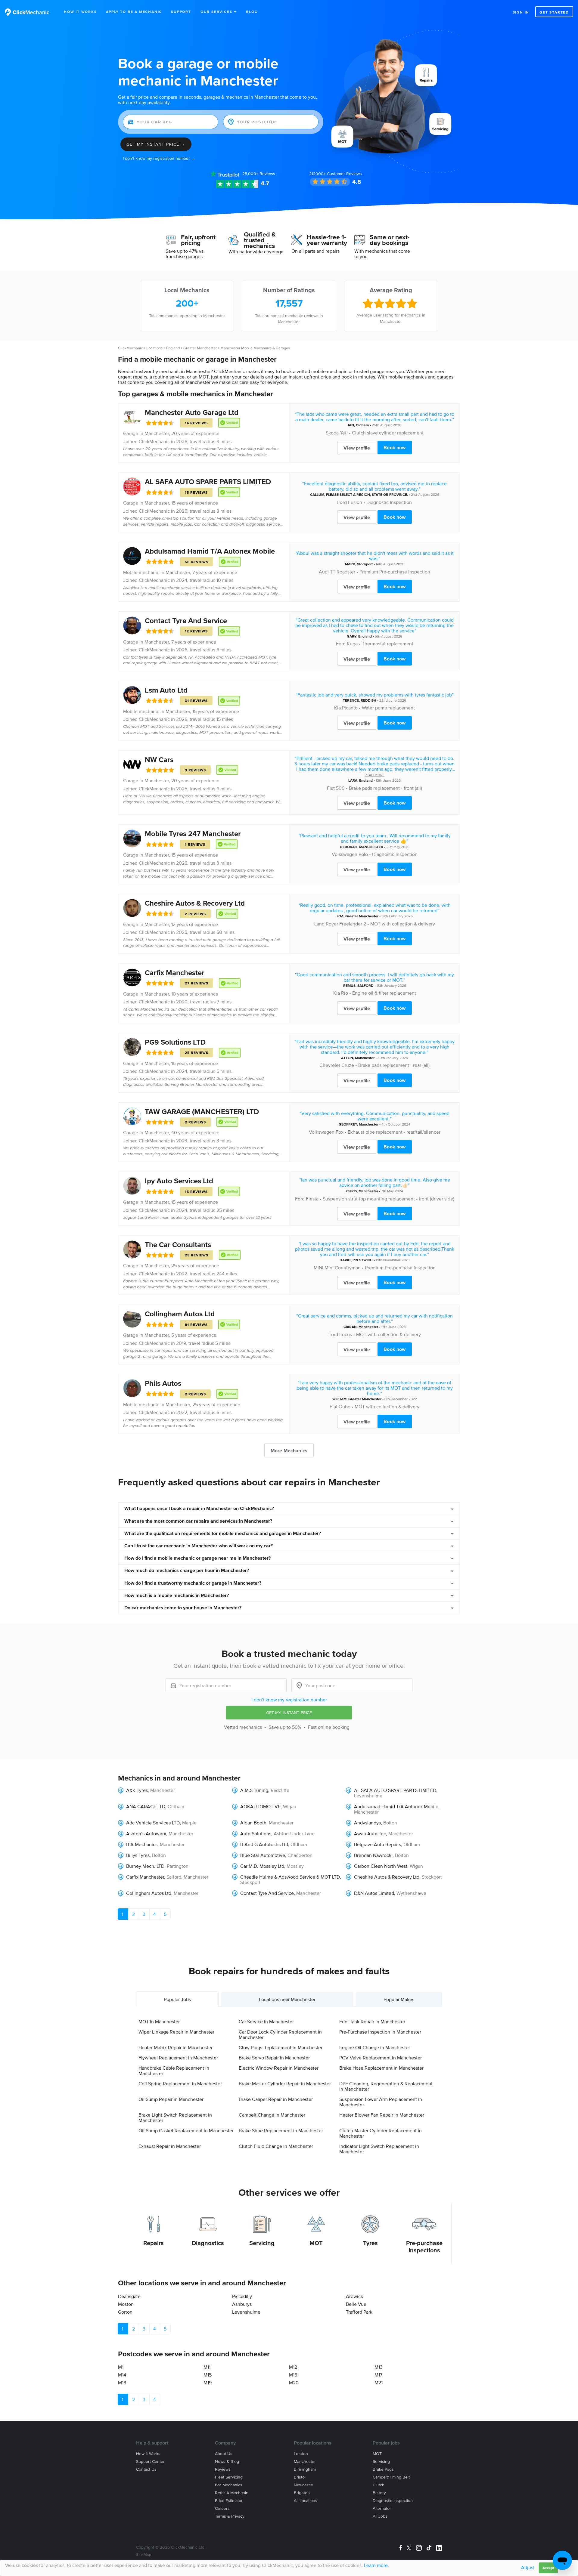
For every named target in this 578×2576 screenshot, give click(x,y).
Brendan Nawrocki (373, 1855)
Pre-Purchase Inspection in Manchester (380, 2032)
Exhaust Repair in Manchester (170, 2146)
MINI (319, 1268)
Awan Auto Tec (370, 1833)
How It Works (80, 12)
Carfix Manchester (175, 973)
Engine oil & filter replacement (384, 993)
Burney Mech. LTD (145, 1866)
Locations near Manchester (287, 1999)
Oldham (362, 425)
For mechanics (229, 2485)
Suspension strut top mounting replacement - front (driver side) (388, 1199)
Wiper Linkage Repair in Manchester (176, 2032)
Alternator (382, 2508)
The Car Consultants (178, 1245)
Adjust (528, 2567)
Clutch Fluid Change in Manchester (276, 2146)
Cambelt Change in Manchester (272, 2115)
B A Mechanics (142, 1844)
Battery (379, 2493)
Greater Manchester (200, 348)
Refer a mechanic (232, 2493)
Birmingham (305, 2469)
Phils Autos (163, 1383)
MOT (316, 2243)
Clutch (379, 2485)
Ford (342, 502)
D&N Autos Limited (374, 1893)
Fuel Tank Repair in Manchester (372, 2022)
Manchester (157, 433)
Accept (548, 2568)
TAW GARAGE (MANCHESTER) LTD (202, 1112)
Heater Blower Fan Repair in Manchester (382, 2115)
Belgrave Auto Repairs (378, 1844)
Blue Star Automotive (263, 1855)
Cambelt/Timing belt (391, 2477)
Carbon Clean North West (381, 1866)
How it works (148, 2454)
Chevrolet (330, 1065)
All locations (306, 2501)
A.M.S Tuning (254, 1790)
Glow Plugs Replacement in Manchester (281, 2047)
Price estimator (229, 2501)
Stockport (365, 564)
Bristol (300, 2477)
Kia (337, 708)
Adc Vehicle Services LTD (153, 1823)
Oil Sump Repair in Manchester (171, 2099)
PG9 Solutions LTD (175, 1042)
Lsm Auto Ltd (166, 690)
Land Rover (326, 924)
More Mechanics (289, 1450)
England (173, 348)
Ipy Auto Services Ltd (179, 1181)
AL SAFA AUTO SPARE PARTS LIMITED (208, 482)
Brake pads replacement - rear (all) (394, 1065)
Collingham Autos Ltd (180, 1314)
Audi (324, 572)
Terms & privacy (230, 2516)
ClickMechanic (130, 348)
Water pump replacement (388, 708)
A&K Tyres (137, 1790)
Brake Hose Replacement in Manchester (381, 2068)
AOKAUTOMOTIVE (260, 1806)
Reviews (259, 174)
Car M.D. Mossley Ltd (262, 1866)
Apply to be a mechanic (134, 12)
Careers (222, 2508)
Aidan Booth (253, 1823)
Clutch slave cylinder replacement (388, 433)
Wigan (290, 1806)
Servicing (262, 2243)
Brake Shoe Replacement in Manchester (281, 2130)
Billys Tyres (138, 1855)
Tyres (370, 2243)
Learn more (376, 2565)
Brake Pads (383, 2469)
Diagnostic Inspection (389, 502)
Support (181, 12)
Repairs (154, 2243)
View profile (357, 448)
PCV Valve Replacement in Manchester (381, 2058)
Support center (150, 2462)
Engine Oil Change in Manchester (375, 2047)
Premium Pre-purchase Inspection (395, 572)
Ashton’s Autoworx (146, 1833)
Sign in (521, 12)
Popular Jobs (177, 1999)
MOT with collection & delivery (403, 924)
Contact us (146, 2469)
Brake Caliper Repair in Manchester (276, 2099)
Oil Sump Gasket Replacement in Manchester (186, 2130)
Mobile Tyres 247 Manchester (193, 834)
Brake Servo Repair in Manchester (274, 2058)
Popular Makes (399, 1999)
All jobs (380, 2516)
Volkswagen (345, 854)
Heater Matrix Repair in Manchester (176, 2047)
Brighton (302, 2493)
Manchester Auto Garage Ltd (192, 412)
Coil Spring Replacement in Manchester (180, 2083)
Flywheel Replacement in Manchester (178, 2058)
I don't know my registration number (289, 1700)
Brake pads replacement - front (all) (385, 788)
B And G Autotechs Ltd (264, 1844)
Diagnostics (208, 2243)
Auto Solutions (256, 1833)
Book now (395, 447)
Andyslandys (367, 1823)
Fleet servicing (229, 2477)
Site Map (144, 2554)
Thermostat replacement (388, 644)
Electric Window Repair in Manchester (279, 2068)
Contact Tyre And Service (186, 621)
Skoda (332, 433)
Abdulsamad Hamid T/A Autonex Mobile (210, 551)
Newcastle (303, 2485)
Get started (554, 12)
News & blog (227, 2462)
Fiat (331, 788)
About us (224, 2454)
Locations (154, 348)
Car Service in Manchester (266, 2022)
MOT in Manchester (159, 2022)
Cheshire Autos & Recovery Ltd (195, 903)
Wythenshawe (411, 1893)
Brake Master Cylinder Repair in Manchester (285, 2083)
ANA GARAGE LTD (146, 1806)
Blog (252, 12)
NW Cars (159, 760)
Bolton (390, 1823)
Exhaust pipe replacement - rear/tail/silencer (394, 1132)
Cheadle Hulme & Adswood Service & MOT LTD (290, 1877)
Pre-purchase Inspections (424, 2247)
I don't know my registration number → (159, 158)
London (301, 2454)
